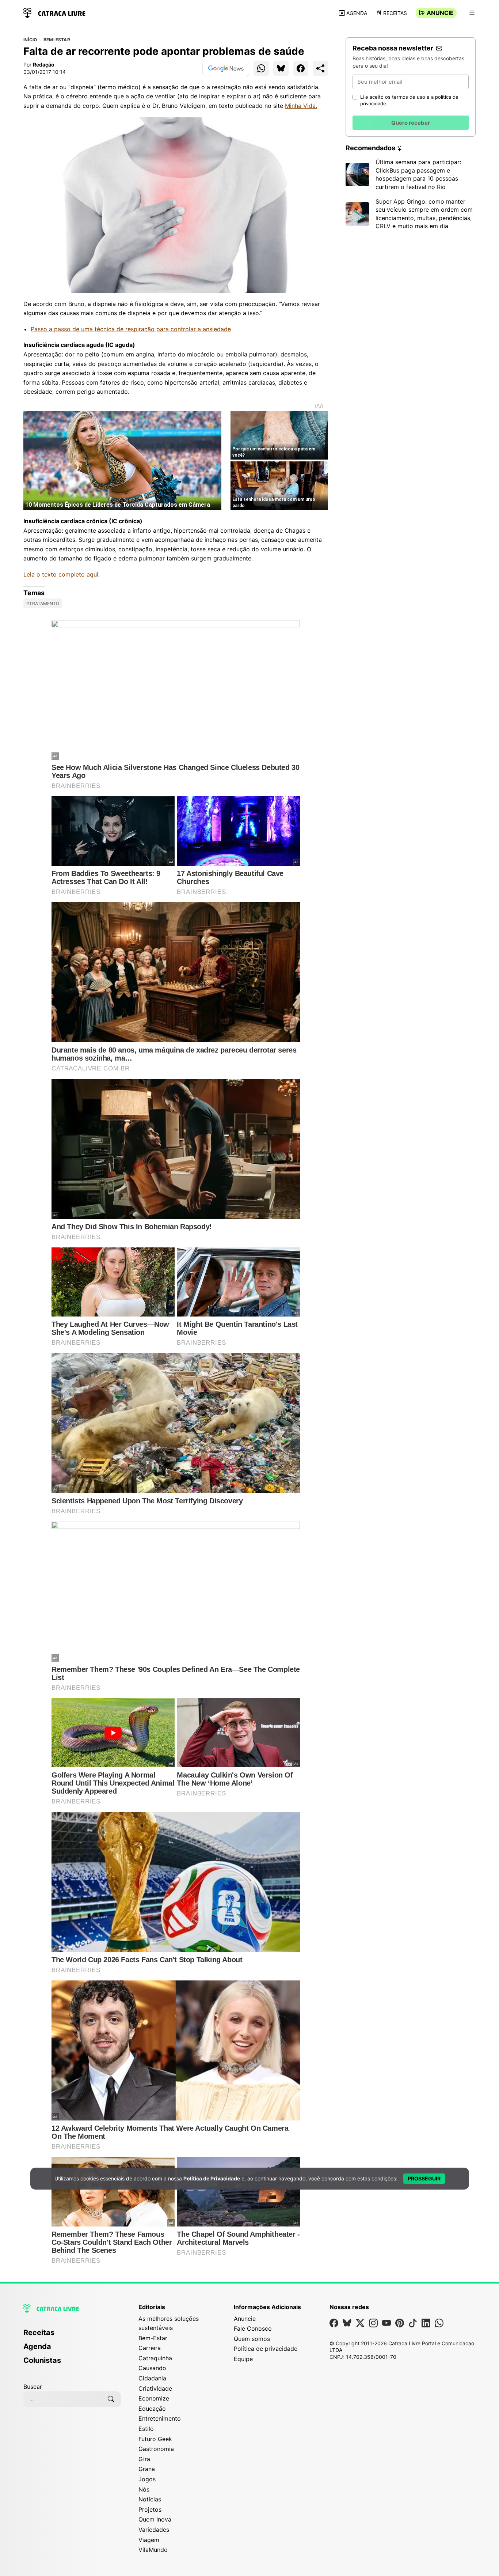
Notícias (150, 2499)
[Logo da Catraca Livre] (54, 12)
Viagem (149, 2540)
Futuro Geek (155, 2439)
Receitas (395, 13)
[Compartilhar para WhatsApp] (261, 68)
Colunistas (42, 2360)
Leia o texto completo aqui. (62, 574)
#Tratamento (43, 603)
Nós (144, 2489)
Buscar (33, 2387)
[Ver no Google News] (226, 68)
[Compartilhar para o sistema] (320, 68)
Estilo (146, 2429)
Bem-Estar (57, 40)
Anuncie (440, 13)
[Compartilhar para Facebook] (301, 68)
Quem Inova (155, 2519)
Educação (152, 2409)
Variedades (154, 2530)
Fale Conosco (253, 2328)
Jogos (147, 2479)
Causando (152, 2368)
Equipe (243, 2359)
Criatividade (155, 2388)
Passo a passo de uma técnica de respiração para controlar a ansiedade (131, 329)
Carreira (150, 2348)
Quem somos (252, 2339)
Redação (44, 65)
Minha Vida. (301, 106)
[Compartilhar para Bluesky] (281, 68)
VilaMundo (153, 2550)
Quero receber (411, 123)
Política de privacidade (266, 2349)
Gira (144, 2459)
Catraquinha (155, 2358)
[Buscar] (111, 2399)
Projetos (150, 2509)
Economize (154, 2398)
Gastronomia (156, 2449)
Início (30, 40)
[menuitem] (72, 2336)
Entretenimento (160, 2418)
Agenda (357, 13)
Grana (147, 2469)
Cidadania (152, 2378)
